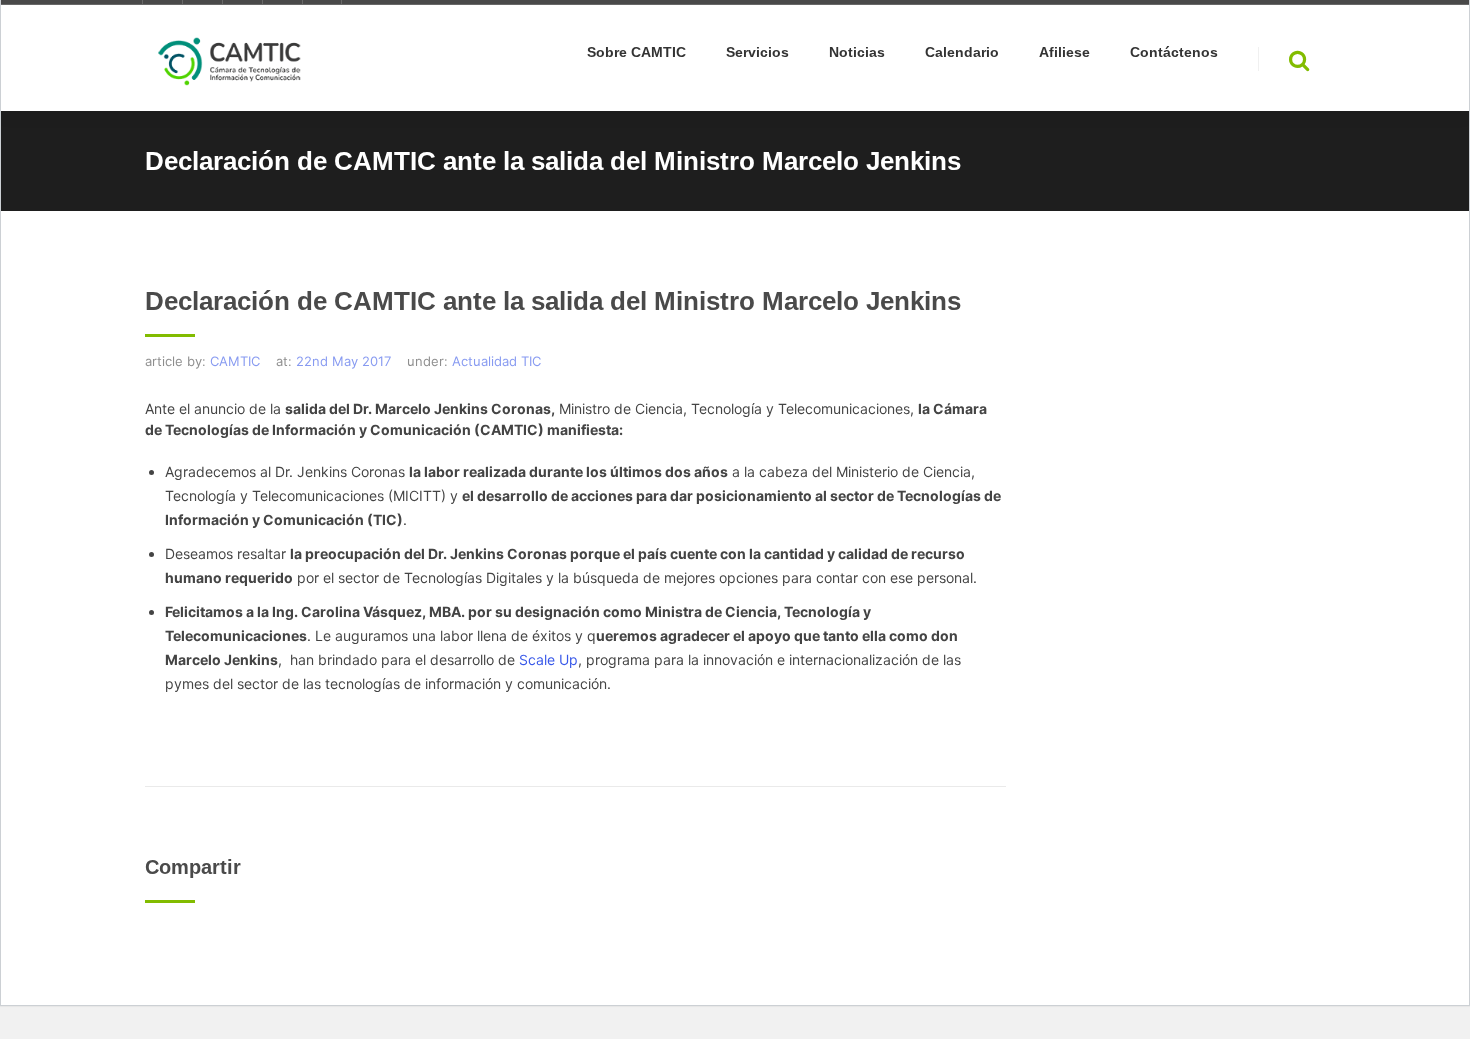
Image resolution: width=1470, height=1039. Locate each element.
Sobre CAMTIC (636, 52)
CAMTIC (235, 361)
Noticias (857, 52)
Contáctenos (1174, 52)
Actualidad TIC (496, 361)
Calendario (962, 52)
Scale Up (548, 659)
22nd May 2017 (343, 361)
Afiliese (1064, 52)
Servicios (757, 52)
